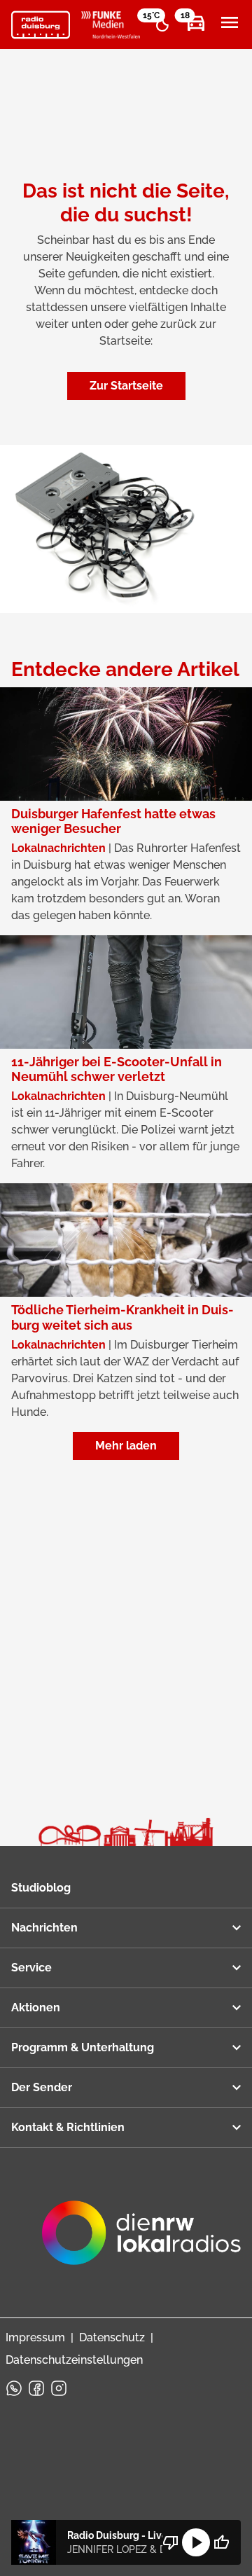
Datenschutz (112, 2337)
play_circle (196, 2542)
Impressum (35, 2337)
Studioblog (41, 1888)
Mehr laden (126, 1446)
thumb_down (171, 2542)
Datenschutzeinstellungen (74, 2360)
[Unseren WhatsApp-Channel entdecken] (14, 2388)
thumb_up (221, 2542)
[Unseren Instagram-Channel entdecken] (59, 2388)
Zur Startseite (126, 386)
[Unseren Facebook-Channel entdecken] (36, 2388)
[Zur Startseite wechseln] (41, 25)
